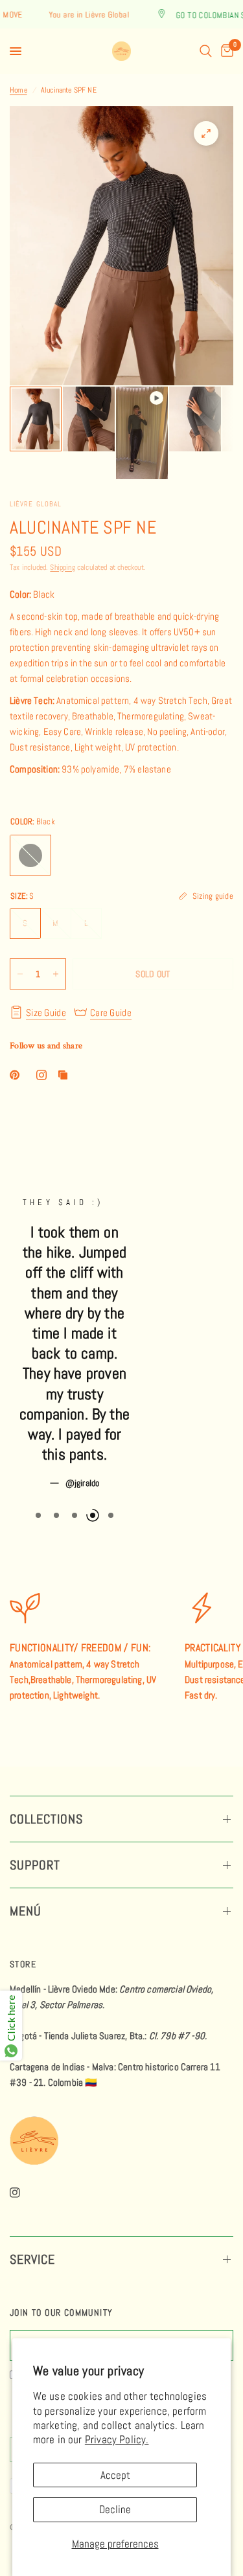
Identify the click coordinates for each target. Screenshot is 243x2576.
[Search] (206, 51)
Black (30, 855)
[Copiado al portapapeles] (65, 1075)
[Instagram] (24, 2193)
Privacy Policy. (117, 2439)
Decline (115, 2509)
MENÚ (26, 1911)
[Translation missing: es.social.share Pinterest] (17, 1075)
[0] (225, 51)
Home (18, 90)
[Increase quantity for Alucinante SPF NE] (56, 974)
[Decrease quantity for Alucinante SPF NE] (20, 974)
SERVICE (32, 2259)
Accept (115, 2475)
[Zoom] (206, 133)
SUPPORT (35, 1865)
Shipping (62, 567)
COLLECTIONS (46, 1819)
